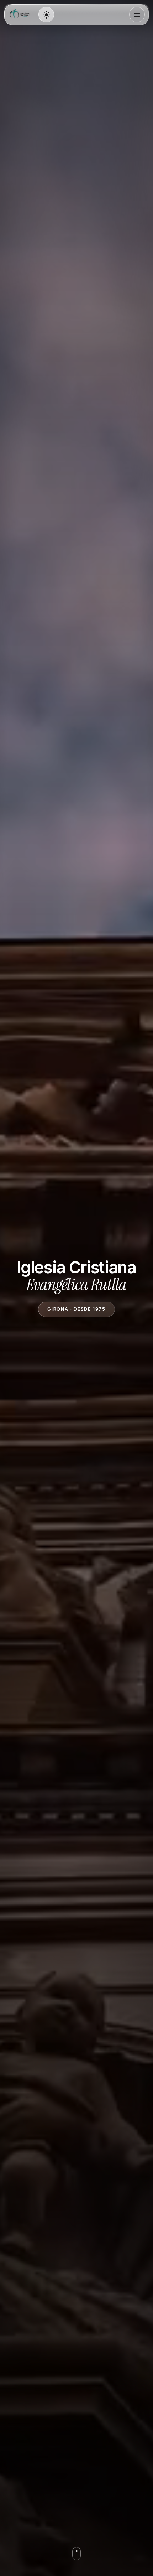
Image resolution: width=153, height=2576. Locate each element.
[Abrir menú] (137, 15)
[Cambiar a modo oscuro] (46, 15)
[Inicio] (21, 15)
